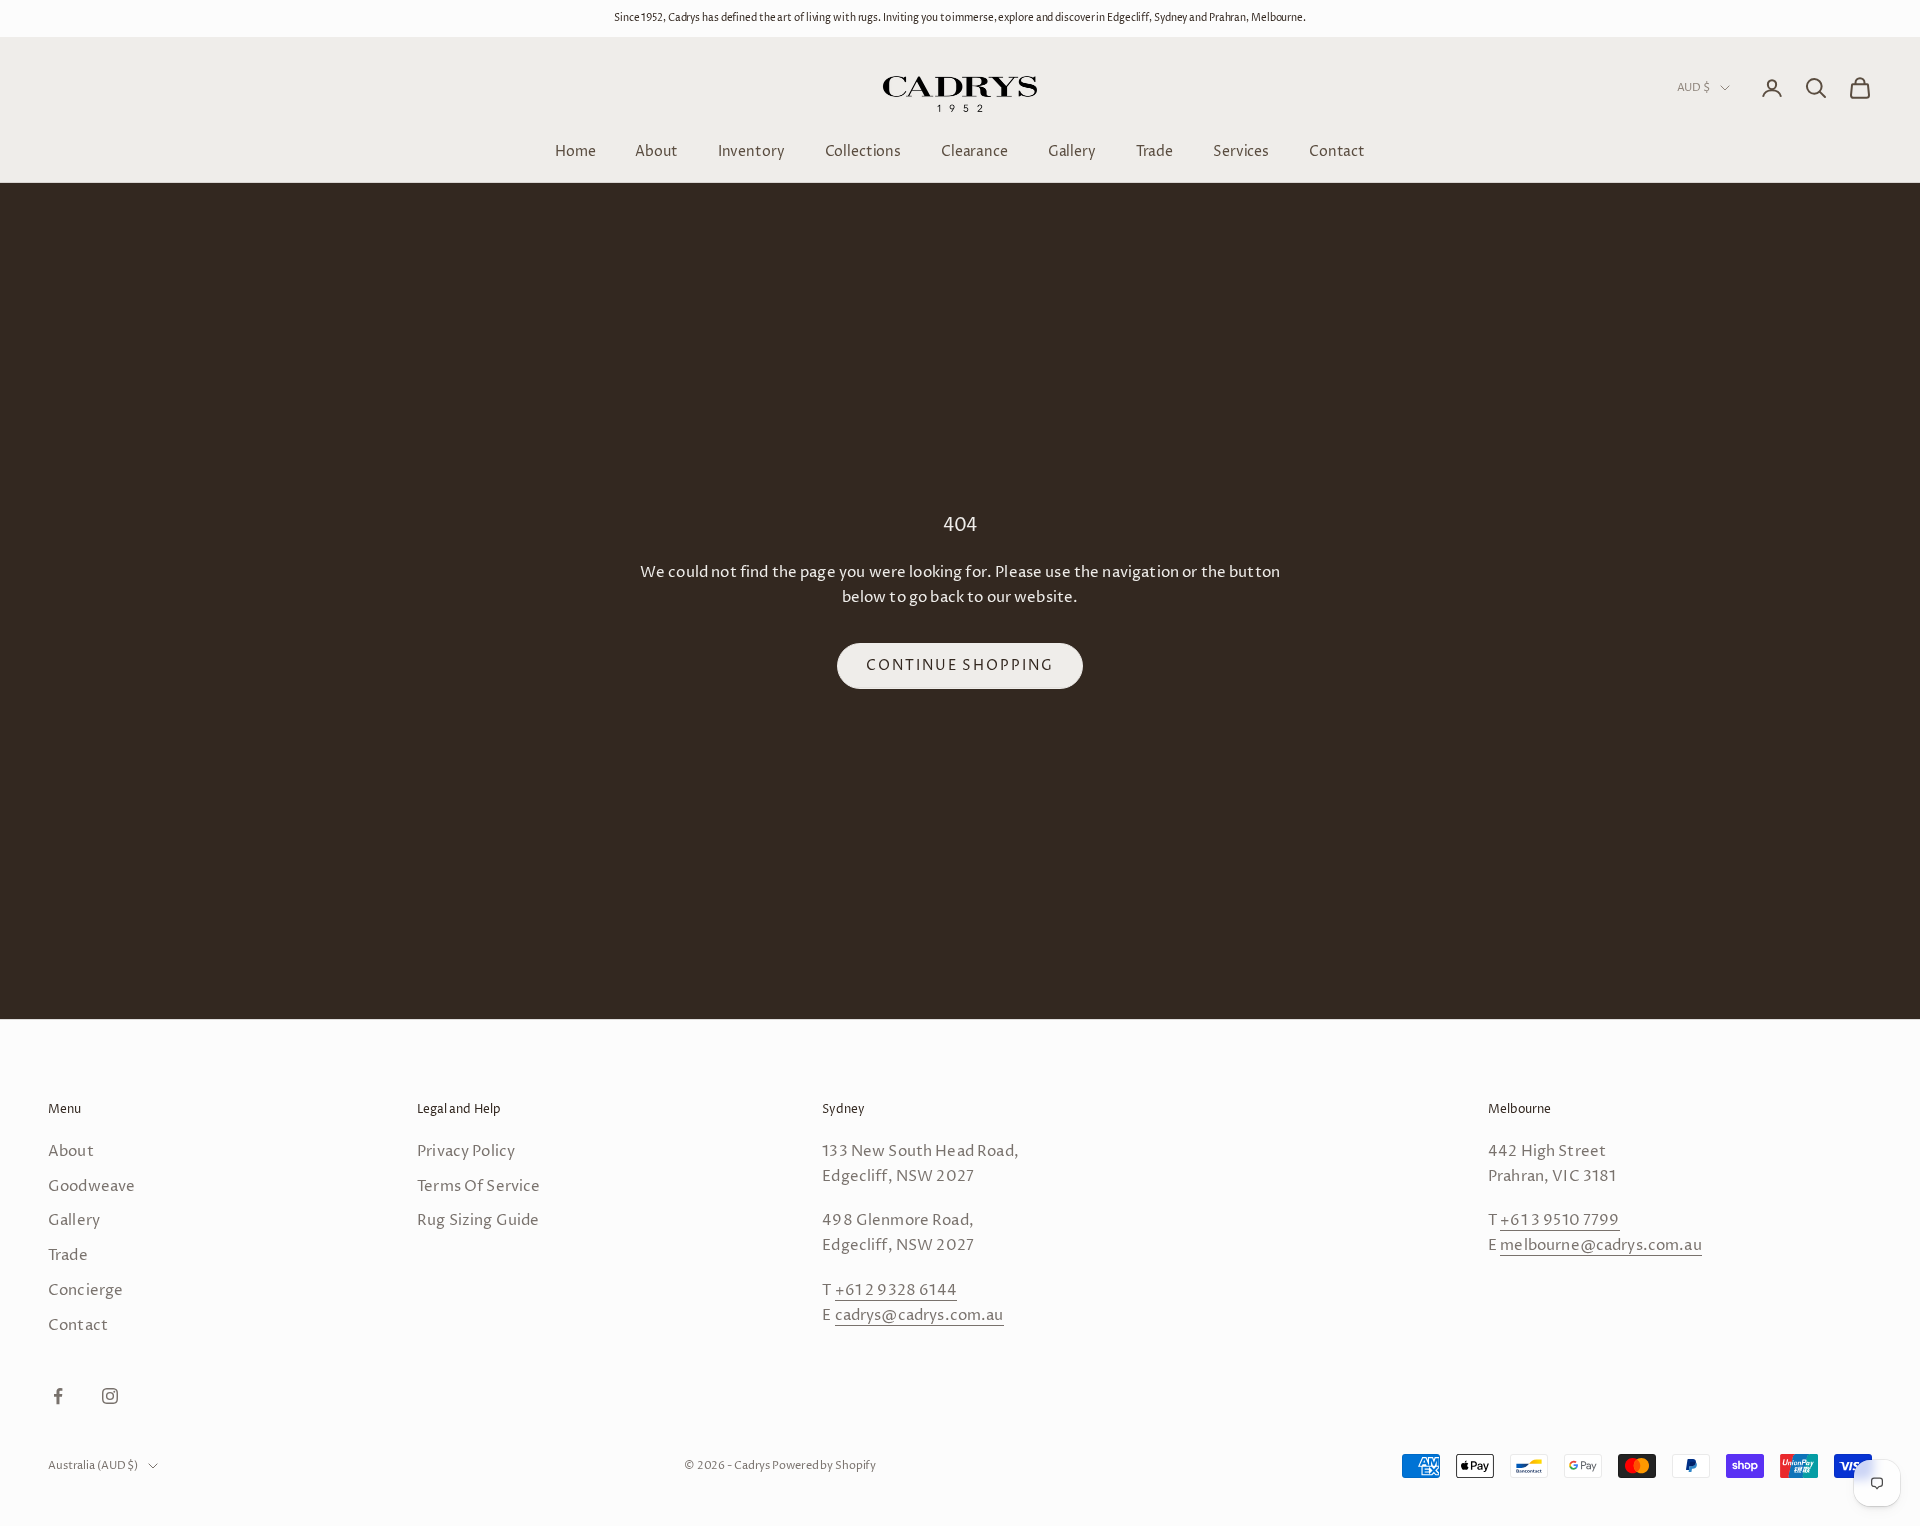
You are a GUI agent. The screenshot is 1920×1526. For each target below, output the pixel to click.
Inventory (751, 150)
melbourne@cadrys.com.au (1600, 1245)
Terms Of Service (478, 1186)
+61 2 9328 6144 (896, 1290)
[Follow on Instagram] (110, 1396)
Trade (1154, 150)
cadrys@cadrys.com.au (919, 1315)
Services (1241, 150)
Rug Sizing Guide (478, 1220)
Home (575, 150)
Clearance (974, 150)
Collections (863, 150)
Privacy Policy (466, 1151)
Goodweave (91, 1186)
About (656, 150)
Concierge (85, 1290)
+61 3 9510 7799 (1559, 1220)
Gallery (1072, 150)
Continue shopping (960, 665)
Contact (1337, 150)
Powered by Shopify (824, 1465)
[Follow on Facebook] (58, 1396)
